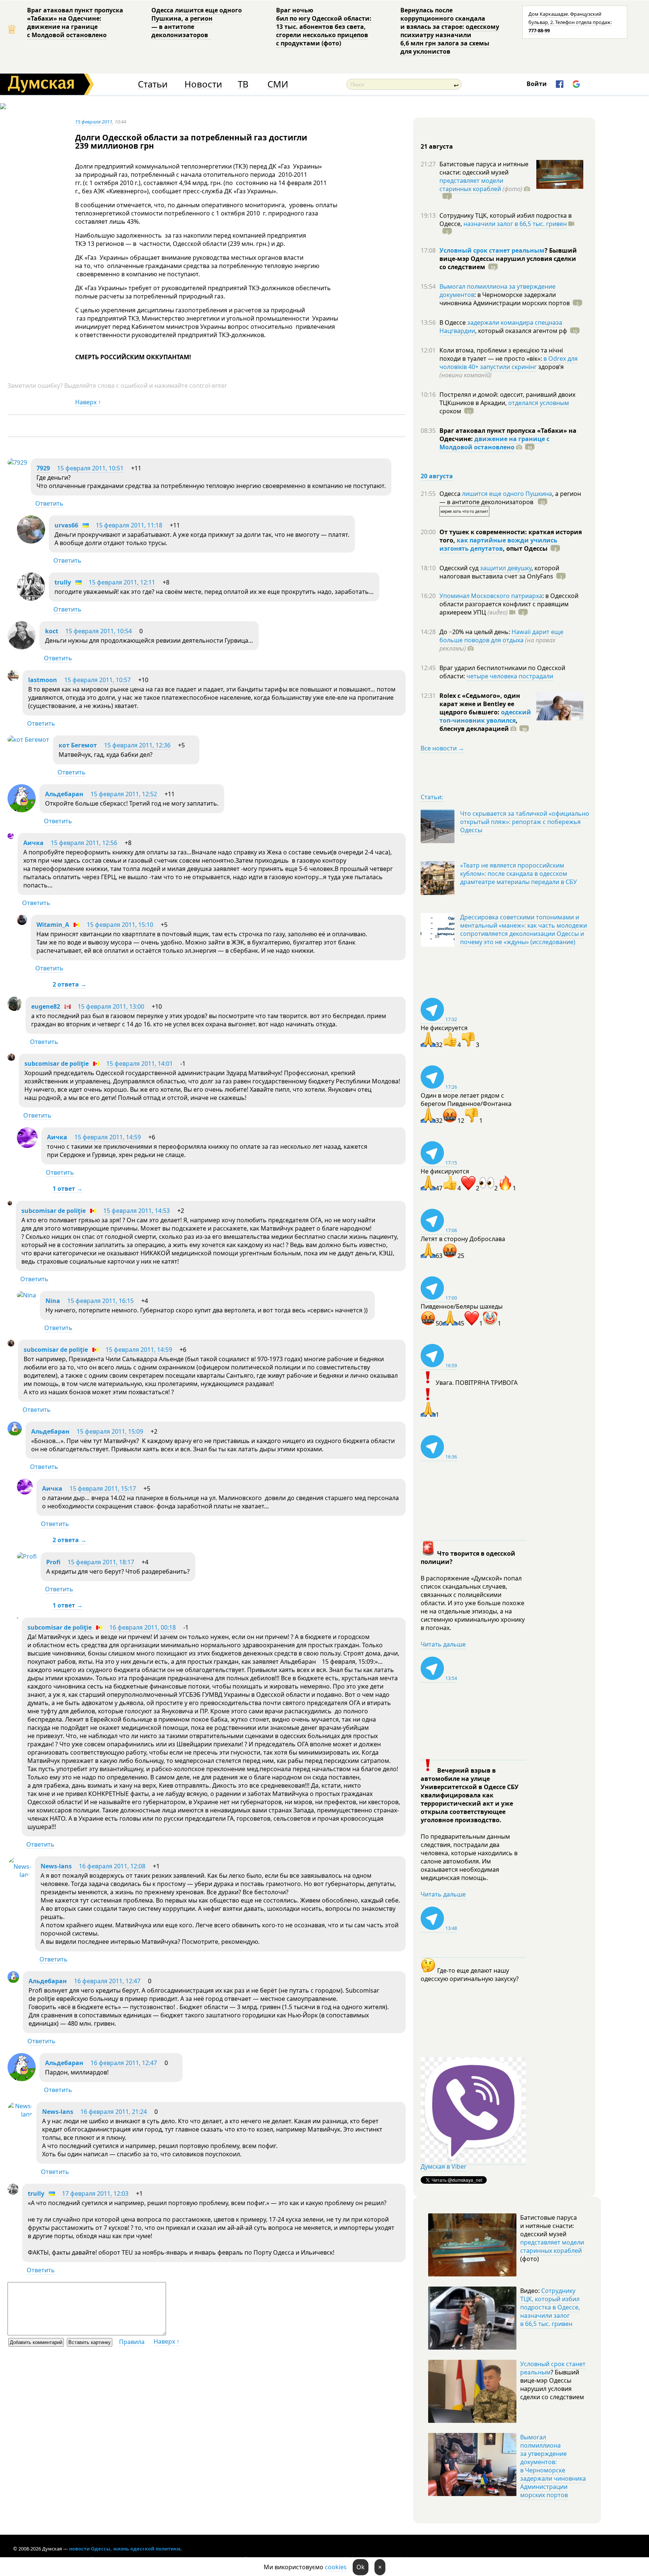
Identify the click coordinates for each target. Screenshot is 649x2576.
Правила (132, 2342)
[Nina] (26, 1295)
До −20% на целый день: (475, 632)
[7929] (17, 462)
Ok (361, 2567)
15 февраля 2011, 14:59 (108, 1137)
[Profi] (27, 1556)
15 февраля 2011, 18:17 (101, 1562)
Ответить (49, 503)
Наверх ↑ (88, 402)
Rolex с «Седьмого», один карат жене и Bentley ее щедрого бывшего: (480, 704)
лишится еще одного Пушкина (507, 494)
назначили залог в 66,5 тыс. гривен (515, 224)
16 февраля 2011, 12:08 (112, 1866)
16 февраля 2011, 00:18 (143, 1627)
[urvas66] (31, 541)
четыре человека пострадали (510, 676)
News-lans (56, 1866)
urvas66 (66, 525)
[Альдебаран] (22, 810)
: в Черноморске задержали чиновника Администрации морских (505, 299)
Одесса (451, 494)
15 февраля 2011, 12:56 (84, 843)
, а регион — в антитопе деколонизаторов (510, 498)
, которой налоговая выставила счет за (499, 572)
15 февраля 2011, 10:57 (97, 680)
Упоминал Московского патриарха (491, 596)
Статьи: (432, 797)
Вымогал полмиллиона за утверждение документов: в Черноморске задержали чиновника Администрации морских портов (553, 2466)
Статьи (153, 84)
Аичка (33, 843)
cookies (336, 2567)
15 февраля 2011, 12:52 (124, 794)
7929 (43, 468)
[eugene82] (15, 1009)
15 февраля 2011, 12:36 (137, 745)
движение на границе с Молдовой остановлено (494, 443)
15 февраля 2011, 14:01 (140, 1064)
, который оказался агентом (521, 331)
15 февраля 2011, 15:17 (103, 1488)
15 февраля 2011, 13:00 (111, 1006)
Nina (53, 1301)
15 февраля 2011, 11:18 (129, 525)
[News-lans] (19, 1875)
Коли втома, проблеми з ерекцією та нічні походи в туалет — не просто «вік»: (501, 354)
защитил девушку (506, 568)
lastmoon (43, 680)
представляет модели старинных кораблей (471, 185)
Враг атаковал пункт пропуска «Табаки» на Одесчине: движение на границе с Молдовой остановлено (75, 23)
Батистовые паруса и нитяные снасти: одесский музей (484, 168)
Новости (203, 84)
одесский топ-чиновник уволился (485, 716)
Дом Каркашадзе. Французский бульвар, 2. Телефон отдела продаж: (570, 22)
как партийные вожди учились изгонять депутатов (498, 544)
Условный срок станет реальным (492, 250)
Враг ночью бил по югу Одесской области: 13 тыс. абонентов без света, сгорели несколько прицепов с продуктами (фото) (324, 27)
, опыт (525, 548)
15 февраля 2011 (94, 122)
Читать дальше (443, 1644)
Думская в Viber (444, 2166)
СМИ (278, 84)
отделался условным (539, 403)
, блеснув (478, 725)
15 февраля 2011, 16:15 (100, 1301)
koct (52, 631)
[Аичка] (11, 837)
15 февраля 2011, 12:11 (122, 582)
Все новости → (442, 748)
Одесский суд (460, 568)
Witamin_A (53, 925)
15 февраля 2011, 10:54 (99, 631)
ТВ (243, 84)
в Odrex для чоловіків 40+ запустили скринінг (509, 363)
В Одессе (453, 322)
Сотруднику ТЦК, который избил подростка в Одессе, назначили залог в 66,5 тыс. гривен (550, 2307)
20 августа (437, 476)
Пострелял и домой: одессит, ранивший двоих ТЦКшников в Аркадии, (507, 399)
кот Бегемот (78, 745)
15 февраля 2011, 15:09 (110, 1431)
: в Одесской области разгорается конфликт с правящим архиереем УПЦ (509, 604)
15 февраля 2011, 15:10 (120, 925)
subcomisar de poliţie (57, 1064)
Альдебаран (64, 794)
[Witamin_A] (22, 923)
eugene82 (46, 1006)
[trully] (31, 598)
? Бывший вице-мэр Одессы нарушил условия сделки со (508, 259)
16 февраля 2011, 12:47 (107, 1981)
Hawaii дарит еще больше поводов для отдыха (501, 636)
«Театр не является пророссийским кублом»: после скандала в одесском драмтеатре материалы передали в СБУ (518, 874)
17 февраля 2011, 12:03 (95, 2193)
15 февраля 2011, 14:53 (137, 1211)
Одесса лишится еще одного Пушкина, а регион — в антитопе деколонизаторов (197, 23)
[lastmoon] (13, 679)
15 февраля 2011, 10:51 (90, 468)
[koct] (22, 647)
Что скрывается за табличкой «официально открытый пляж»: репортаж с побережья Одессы (525, 822)
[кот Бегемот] (28, 740)
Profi (53, 1562)
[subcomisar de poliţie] (11, 1059)
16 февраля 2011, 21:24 (114, 2112)
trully (63, 582)
